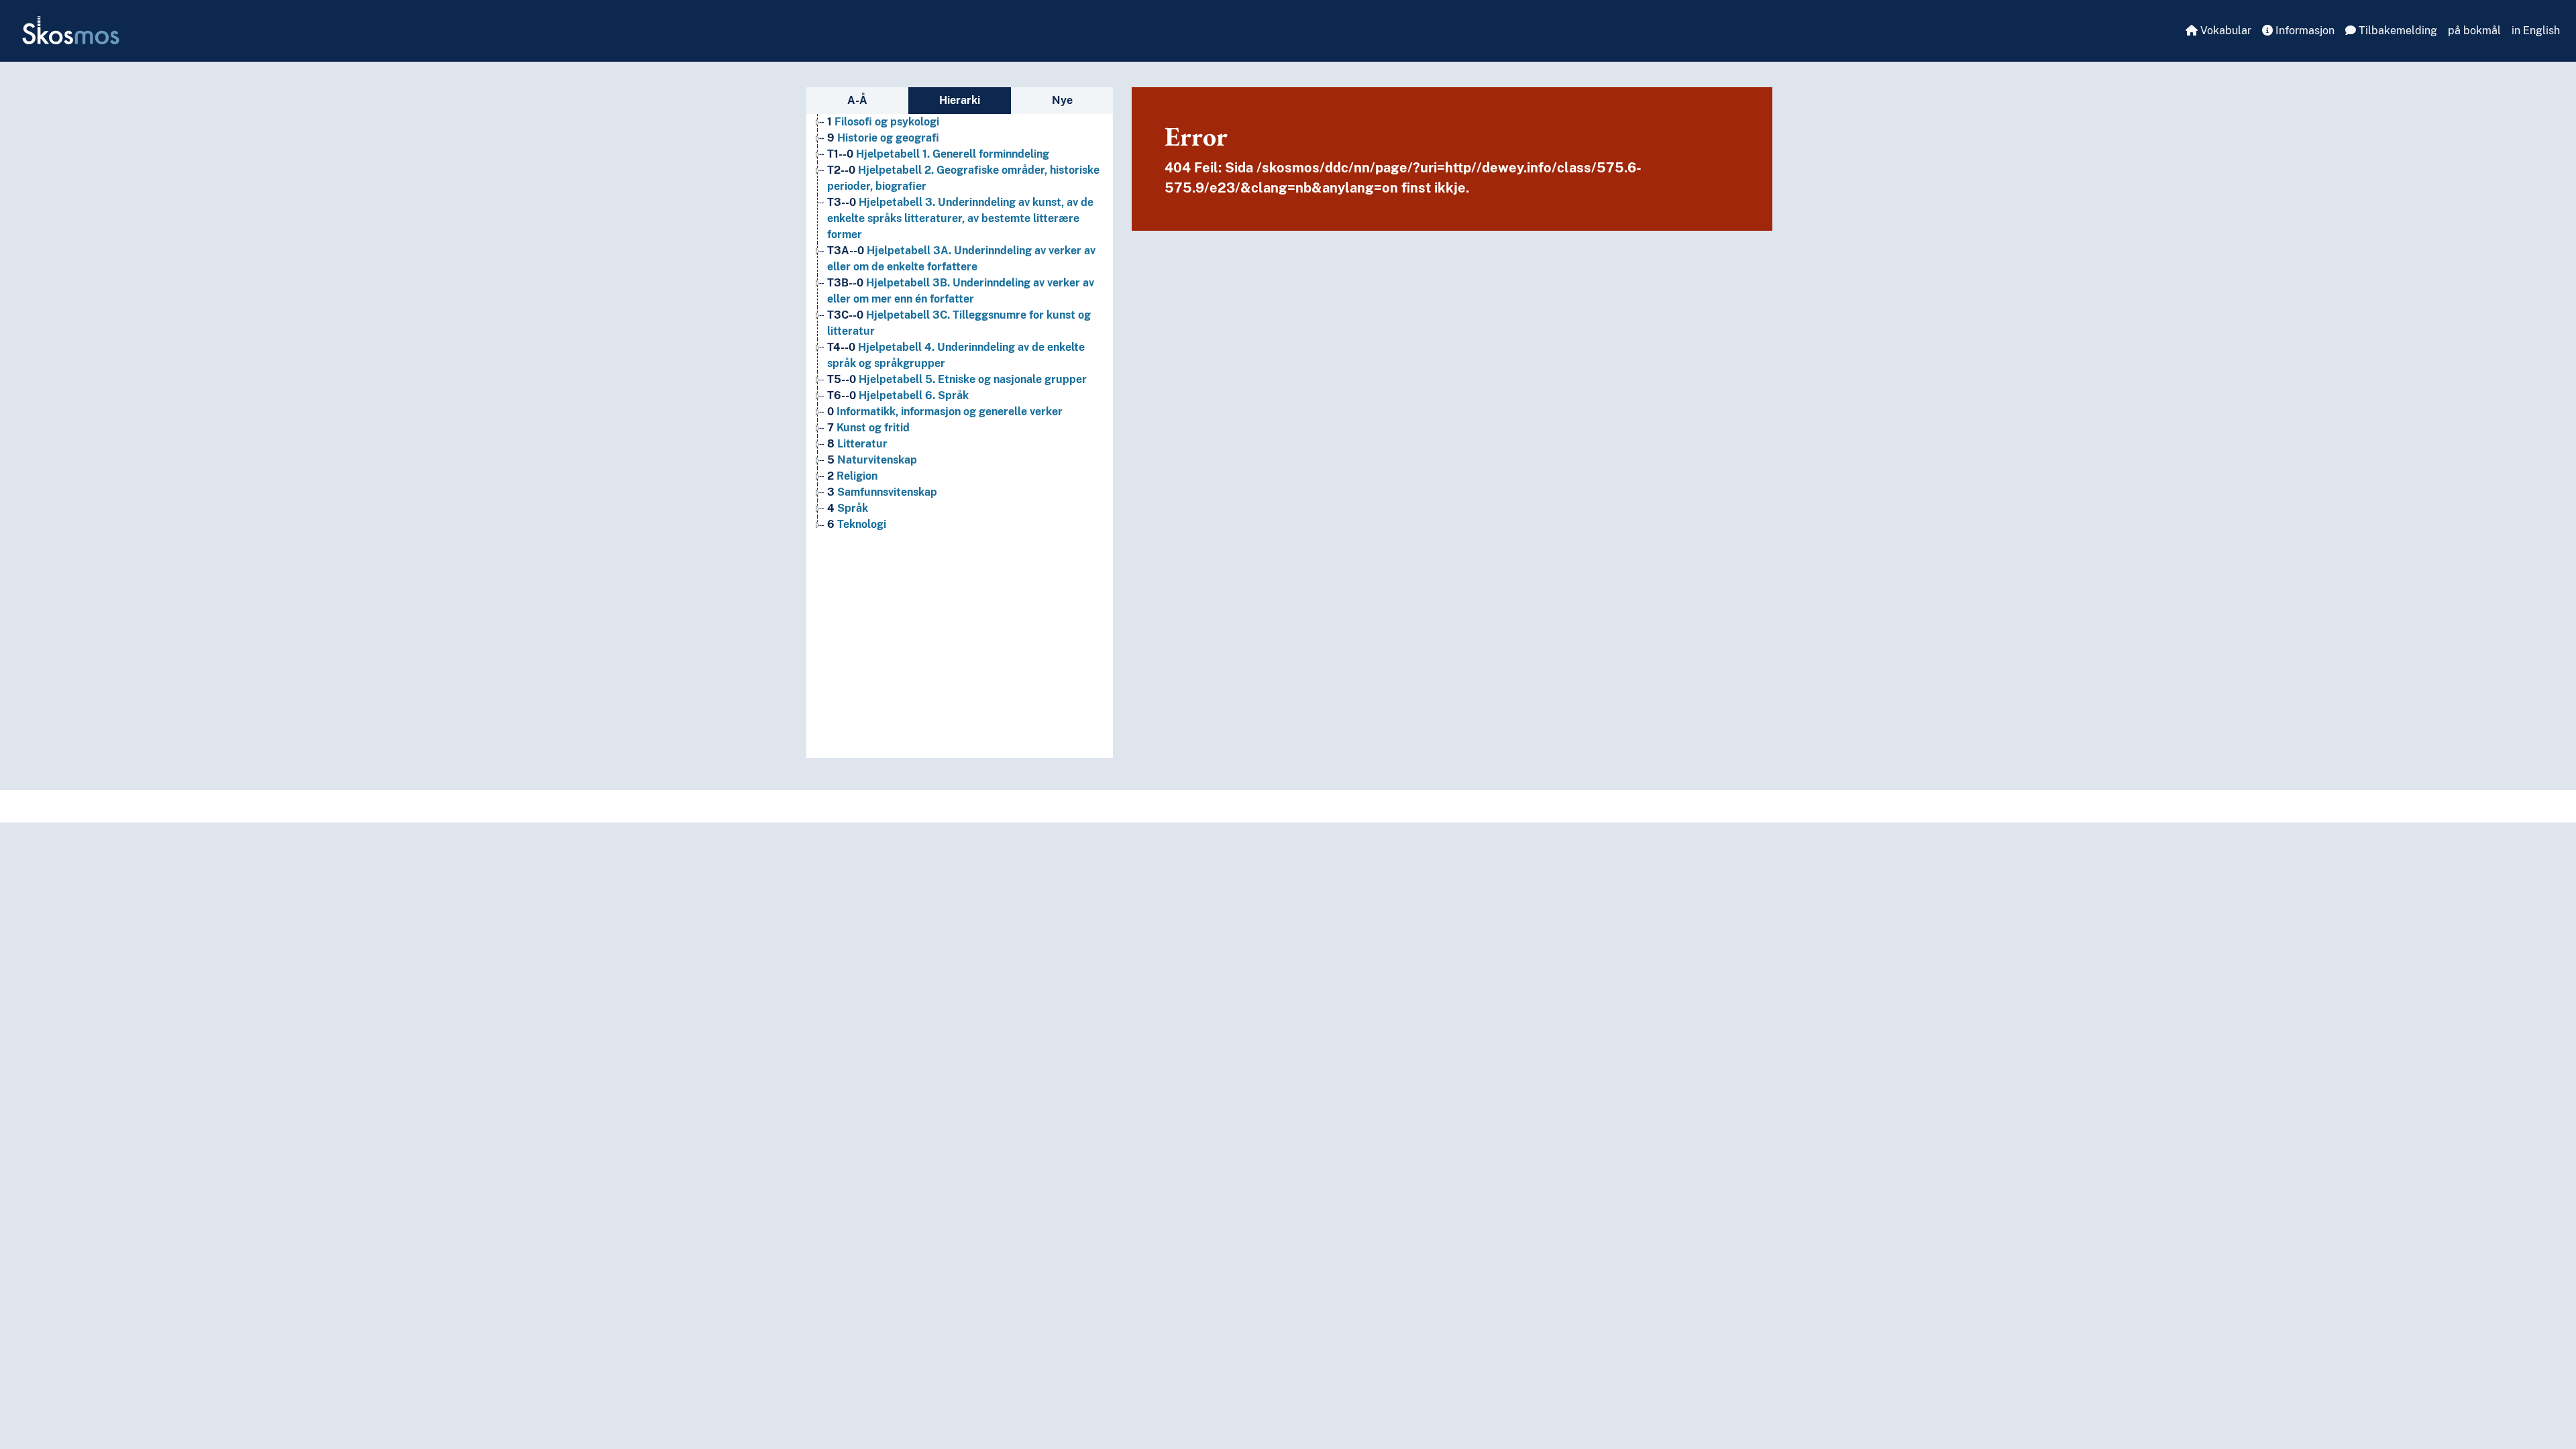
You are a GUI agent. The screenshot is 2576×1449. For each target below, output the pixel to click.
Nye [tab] (1062, 100)
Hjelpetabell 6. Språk (898, 395)
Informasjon (2304, 31)
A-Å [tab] (857, 100)
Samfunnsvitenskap (882, 492)
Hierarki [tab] (960, 100)
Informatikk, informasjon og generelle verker (945, 412)
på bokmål (2474, 31)
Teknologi (857, 524)
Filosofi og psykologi (883, 122)
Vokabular (2224, 31)
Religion (852, 476)
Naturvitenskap (872, 460)
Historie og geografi (883, 138)
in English (2536, 31)
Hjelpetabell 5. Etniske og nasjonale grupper (957, 379)
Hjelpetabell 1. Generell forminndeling (938, 154)
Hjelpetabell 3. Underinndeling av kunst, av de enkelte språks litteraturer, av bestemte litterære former (960, 218)
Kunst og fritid (868, 428)
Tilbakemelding (2397, 31)
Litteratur (857, 444)
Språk (848, 508)
